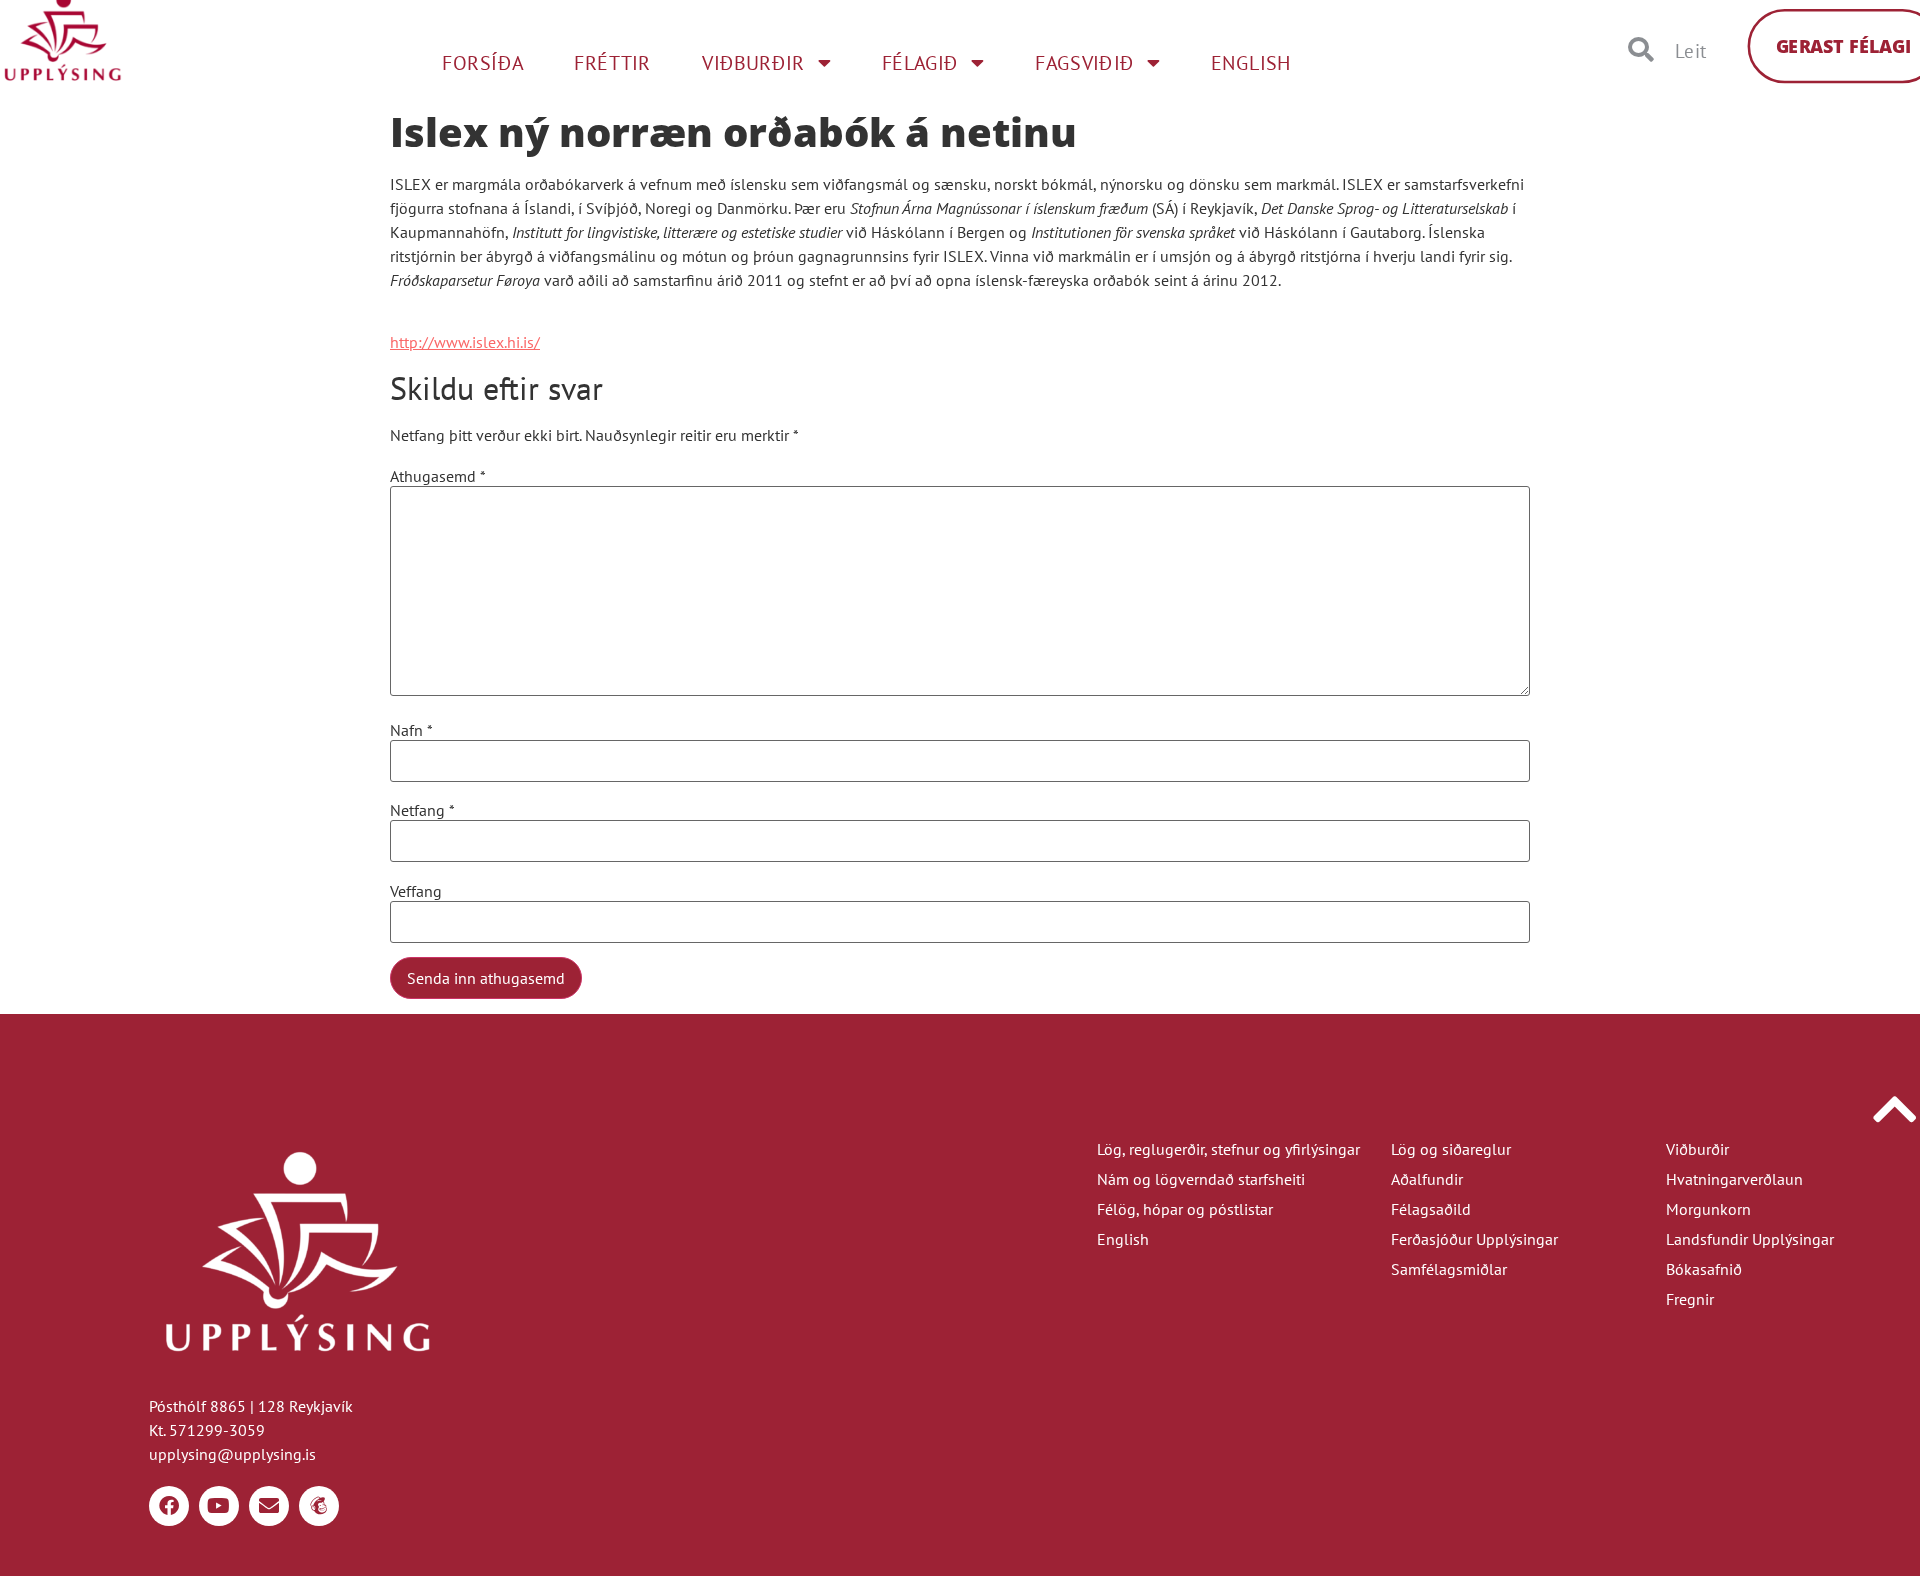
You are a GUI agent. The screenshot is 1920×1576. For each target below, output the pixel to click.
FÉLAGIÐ (920, 63)
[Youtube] (219, 1506)
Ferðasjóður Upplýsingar (1474, 1239)
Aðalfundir (1427, 1179)
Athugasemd (438, 476)
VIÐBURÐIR (753, 63)
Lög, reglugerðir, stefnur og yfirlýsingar (1228, 1149)
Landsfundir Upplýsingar (1750, 1239)
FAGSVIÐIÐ (1084, 63)
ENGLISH (1251, 63)
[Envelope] (269, 1506)
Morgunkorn (1708, 1209)
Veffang (416, 891)
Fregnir (1690, 1299)
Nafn (411, 730)
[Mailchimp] (319, 1506)
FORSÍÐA (482, 63)
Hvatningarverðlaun (1734, 1179)
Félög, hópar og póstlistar (1185, 1209)
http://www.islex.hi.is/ (465, 342)
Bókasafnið (1704, 1269)
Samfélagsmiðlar (1449, 1269)
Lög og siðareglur (1451, 1149)
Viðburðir (1697, 1149)
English (1123, 1239)
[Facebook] (169, 1506)
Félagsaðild (1431, 1209)
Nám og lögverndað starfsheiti (1201, 1179)
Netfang (422, 810)
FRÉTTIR (612, 63)
